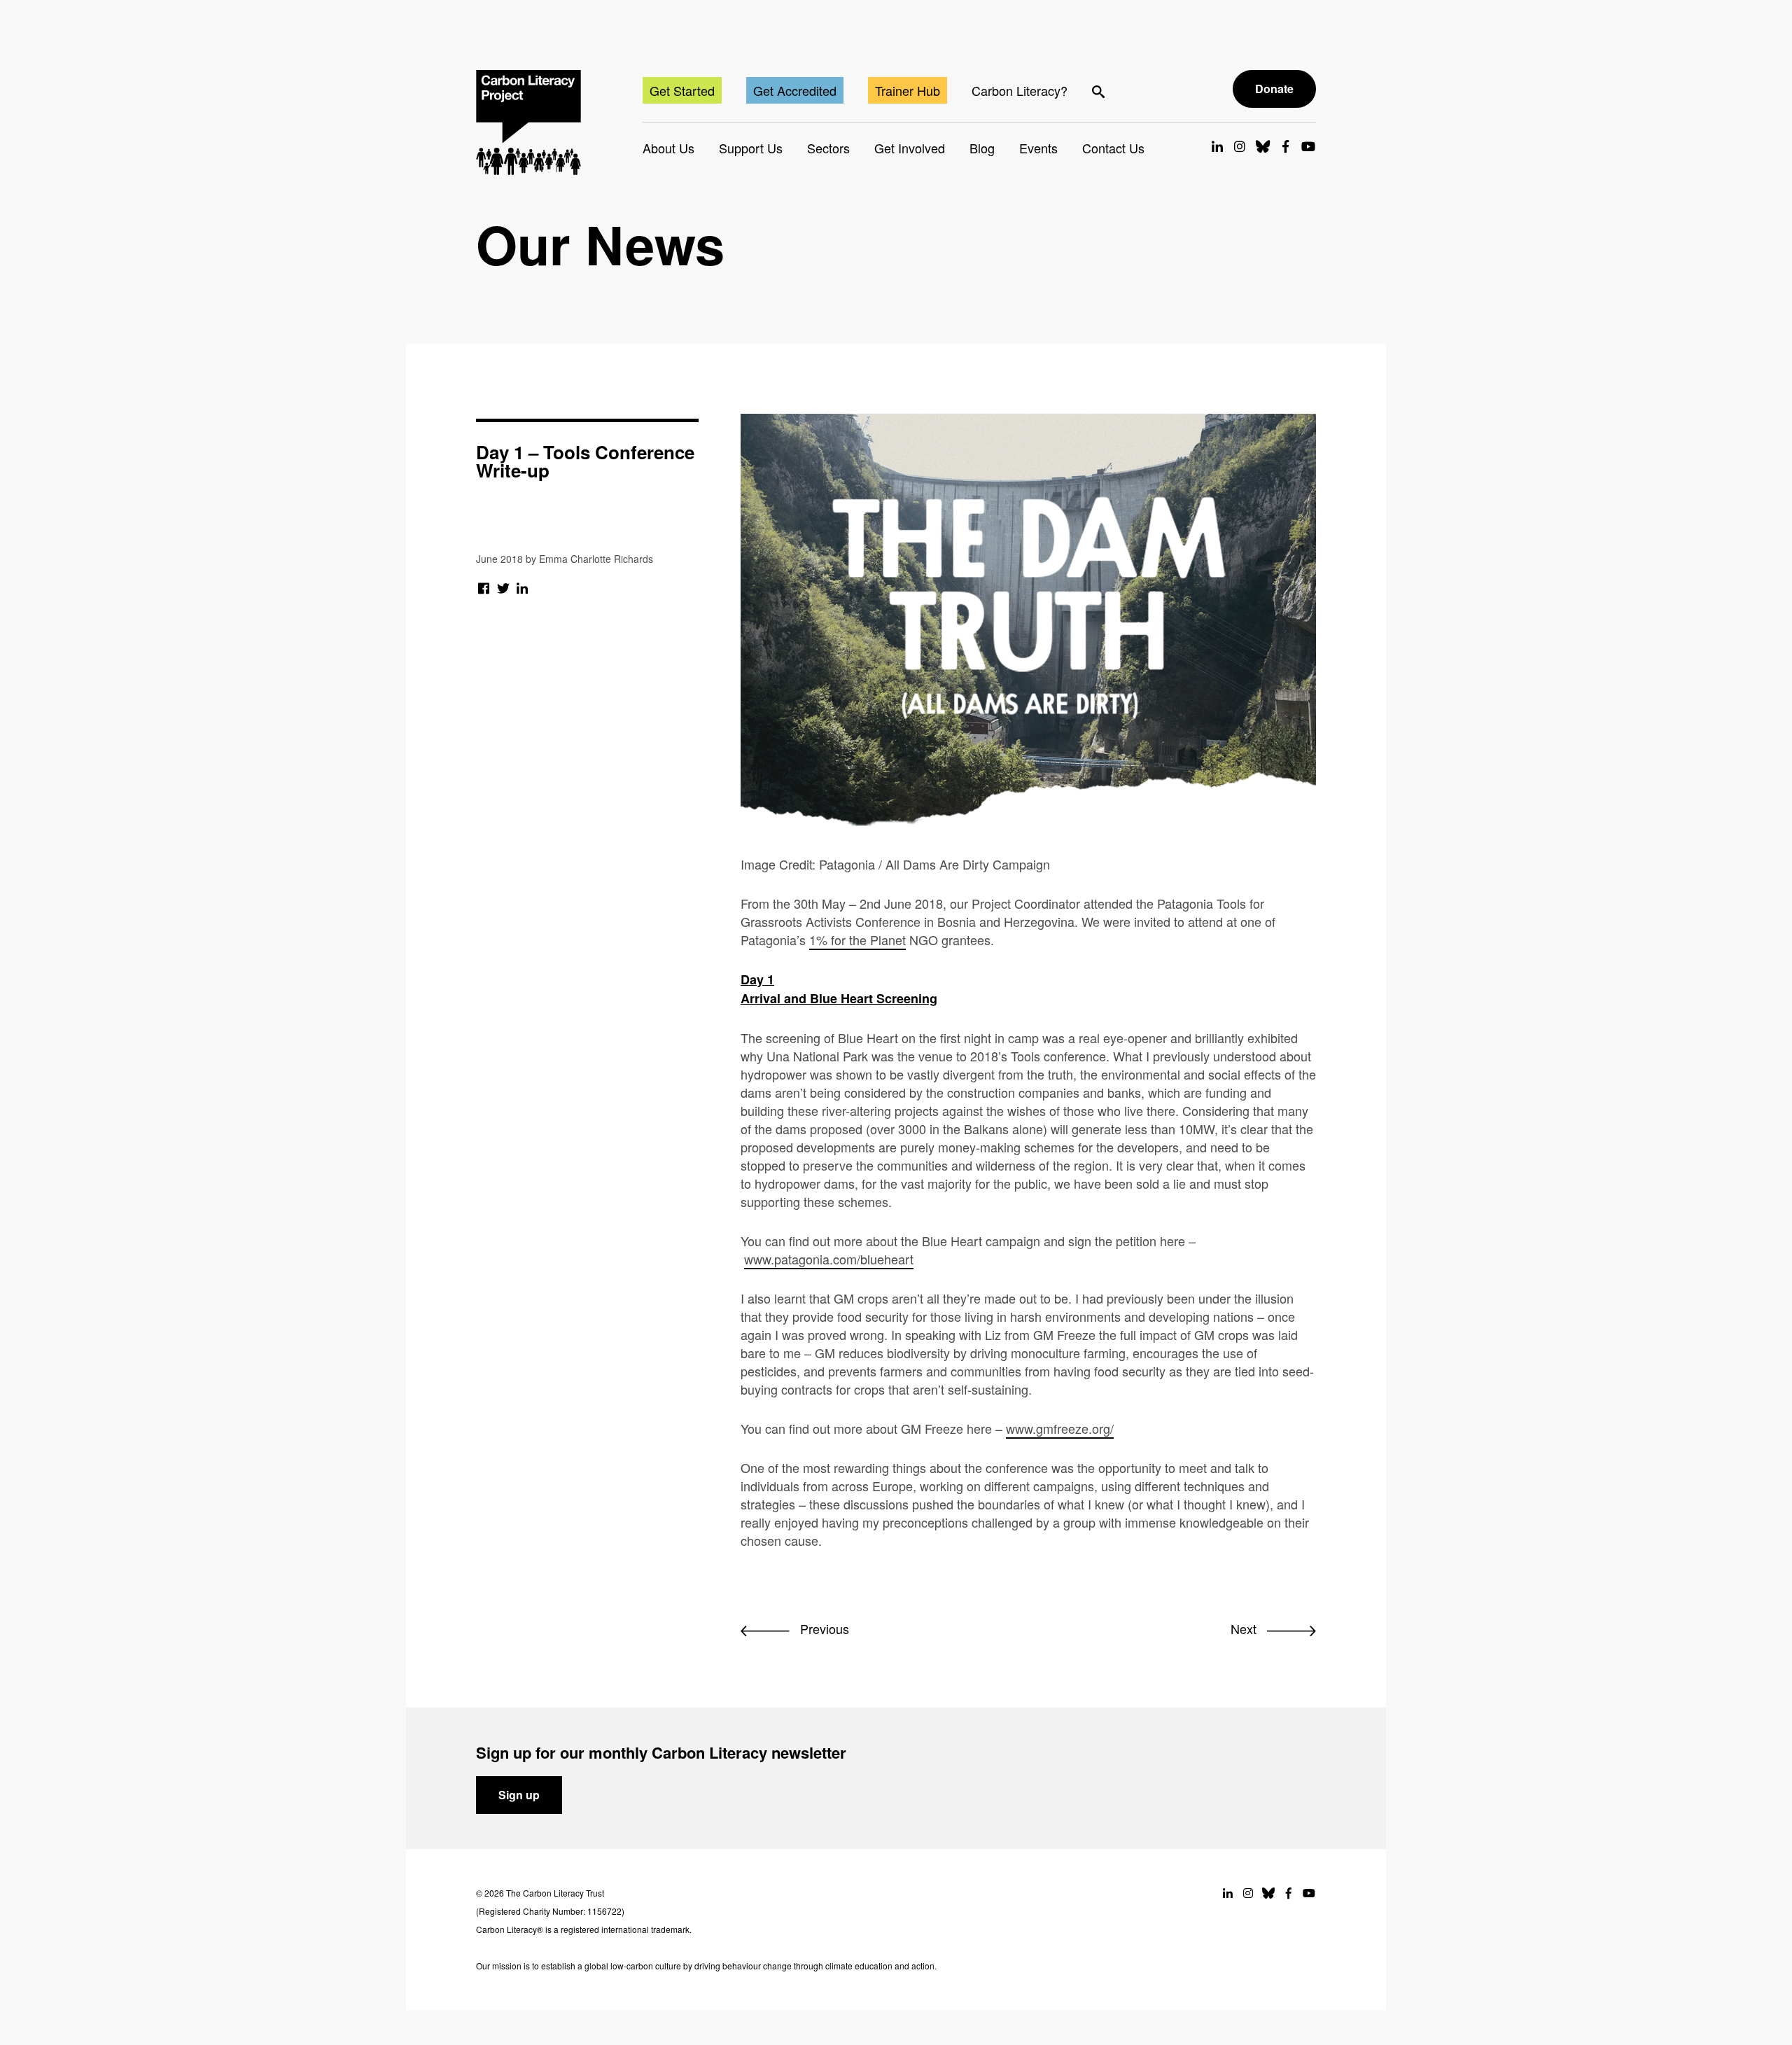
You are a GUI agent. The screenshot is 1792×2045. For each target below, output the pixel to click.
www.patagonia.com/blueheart (829, 1259)
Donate (1274, 89)
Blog (982, 148)
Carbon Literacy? (1020, 90)
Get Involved (910, 148)
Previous (823, 1628)
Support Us (751, 148)
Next (1245, 1628)
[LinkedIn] (523, 587)
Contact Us (1113, 148)
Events (1038, 148)
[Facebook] (484, 587)
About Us (668, 148)
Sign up (519, 1795)
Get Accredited (795, 90)
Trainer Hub (908, 90)
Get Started (682, 90)
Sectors (828, 148)
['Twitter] (504, 587)
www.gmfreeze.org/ (1060, 1428)
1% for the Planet (857, 940)
